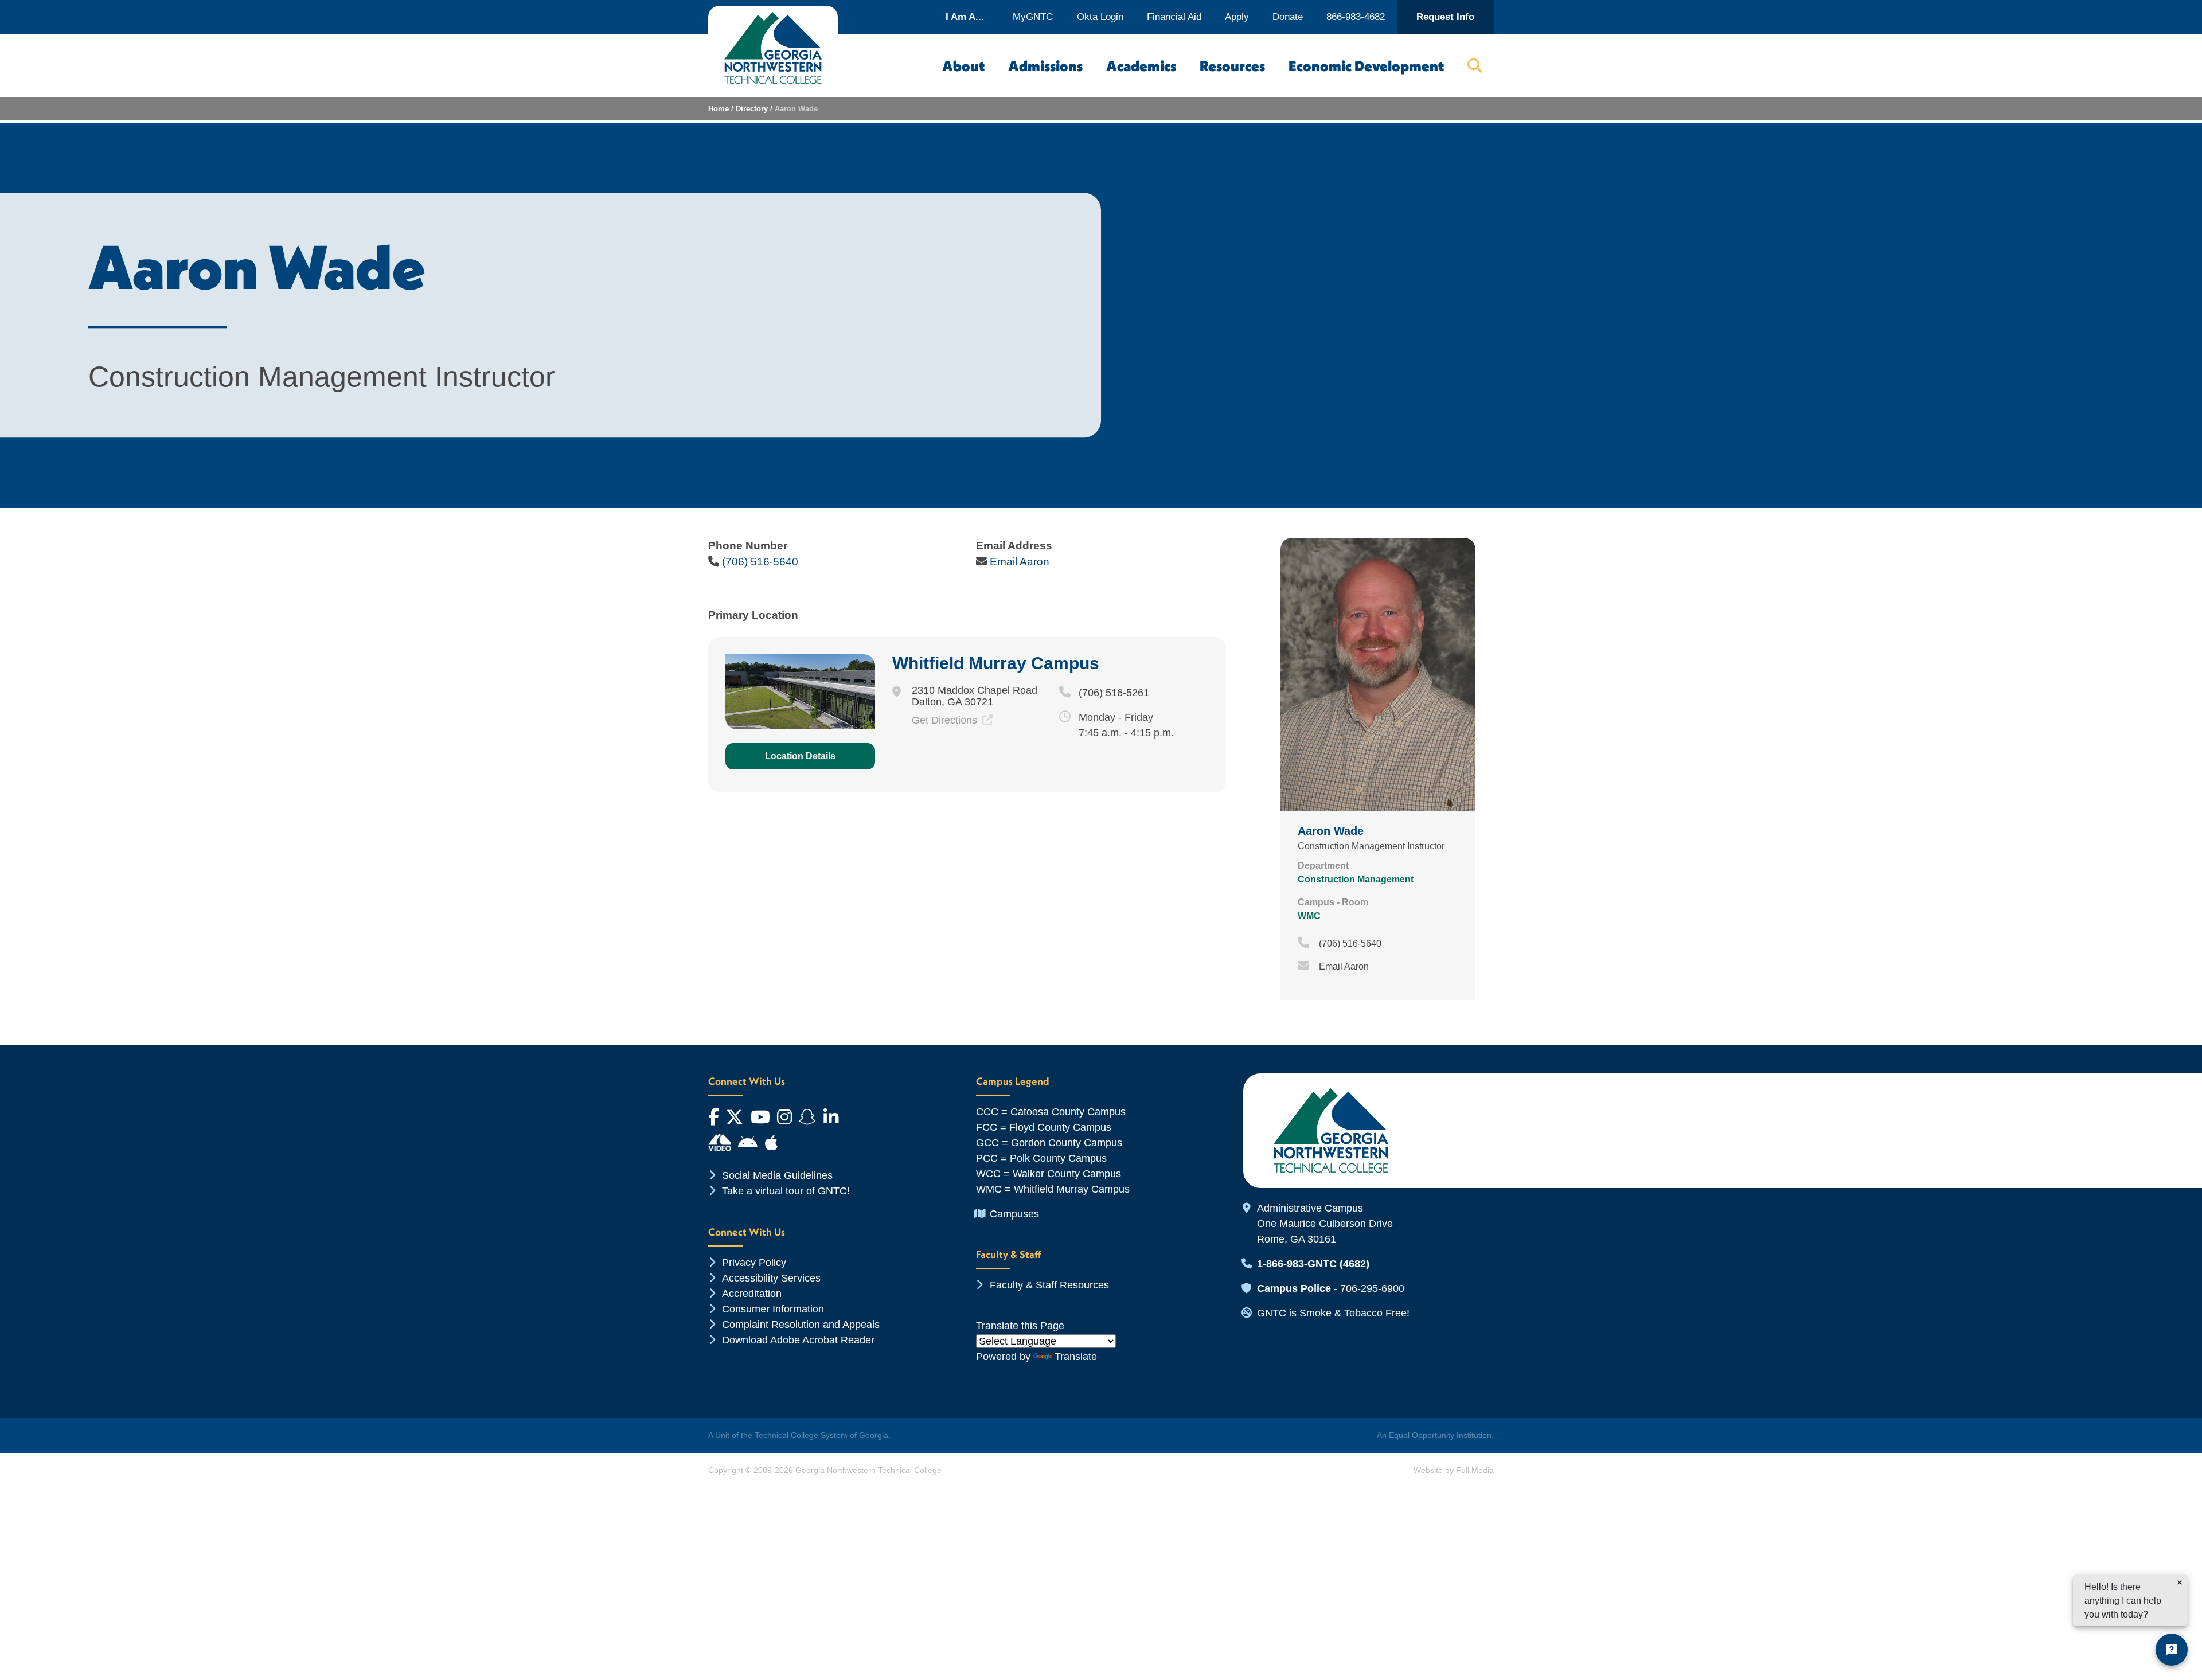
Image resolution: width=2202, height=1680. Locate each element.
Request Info (1445, 17)
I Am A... (965, 17)
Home (719, 109)
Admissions (1045, 66)
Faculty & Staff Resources (1049, 1285)
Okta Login (1100, 17)
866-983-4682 (1356, 17)
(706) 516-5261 (1114, 693)
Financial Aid (1174, 17)
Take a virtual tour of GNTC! (786, 1191)
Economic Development (1366, 66)
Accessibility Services (771, 1278)
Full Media (1475, 1470)
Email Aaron (1020, 562)
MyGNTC (1033, 17)
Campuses (1014, 1214)
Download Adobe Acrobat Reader (798, 1340)
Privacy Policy (754, 1263)
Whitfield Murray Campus (996, 663)
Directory (752, 109)
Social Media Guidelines (777, 1175)
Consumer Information (773, 1309)
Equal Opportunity (1422, 1435)
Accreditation (752, 1294)
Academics (1141, 66)
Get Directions (946, 720)
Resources (1232, 66)
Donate (1288, 17)
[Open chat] (2172, 1650)
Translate (1076, 1357)
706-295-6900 (1372, 1288)
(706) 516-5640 (760, 562)
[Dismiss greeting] (2180, 1583)
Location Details (800, 756)
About (963, 66)
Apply (1237, 17)
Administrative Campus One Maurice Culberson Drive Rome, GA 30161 (1325, 1224)
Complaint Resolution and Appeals (801, 1325)
